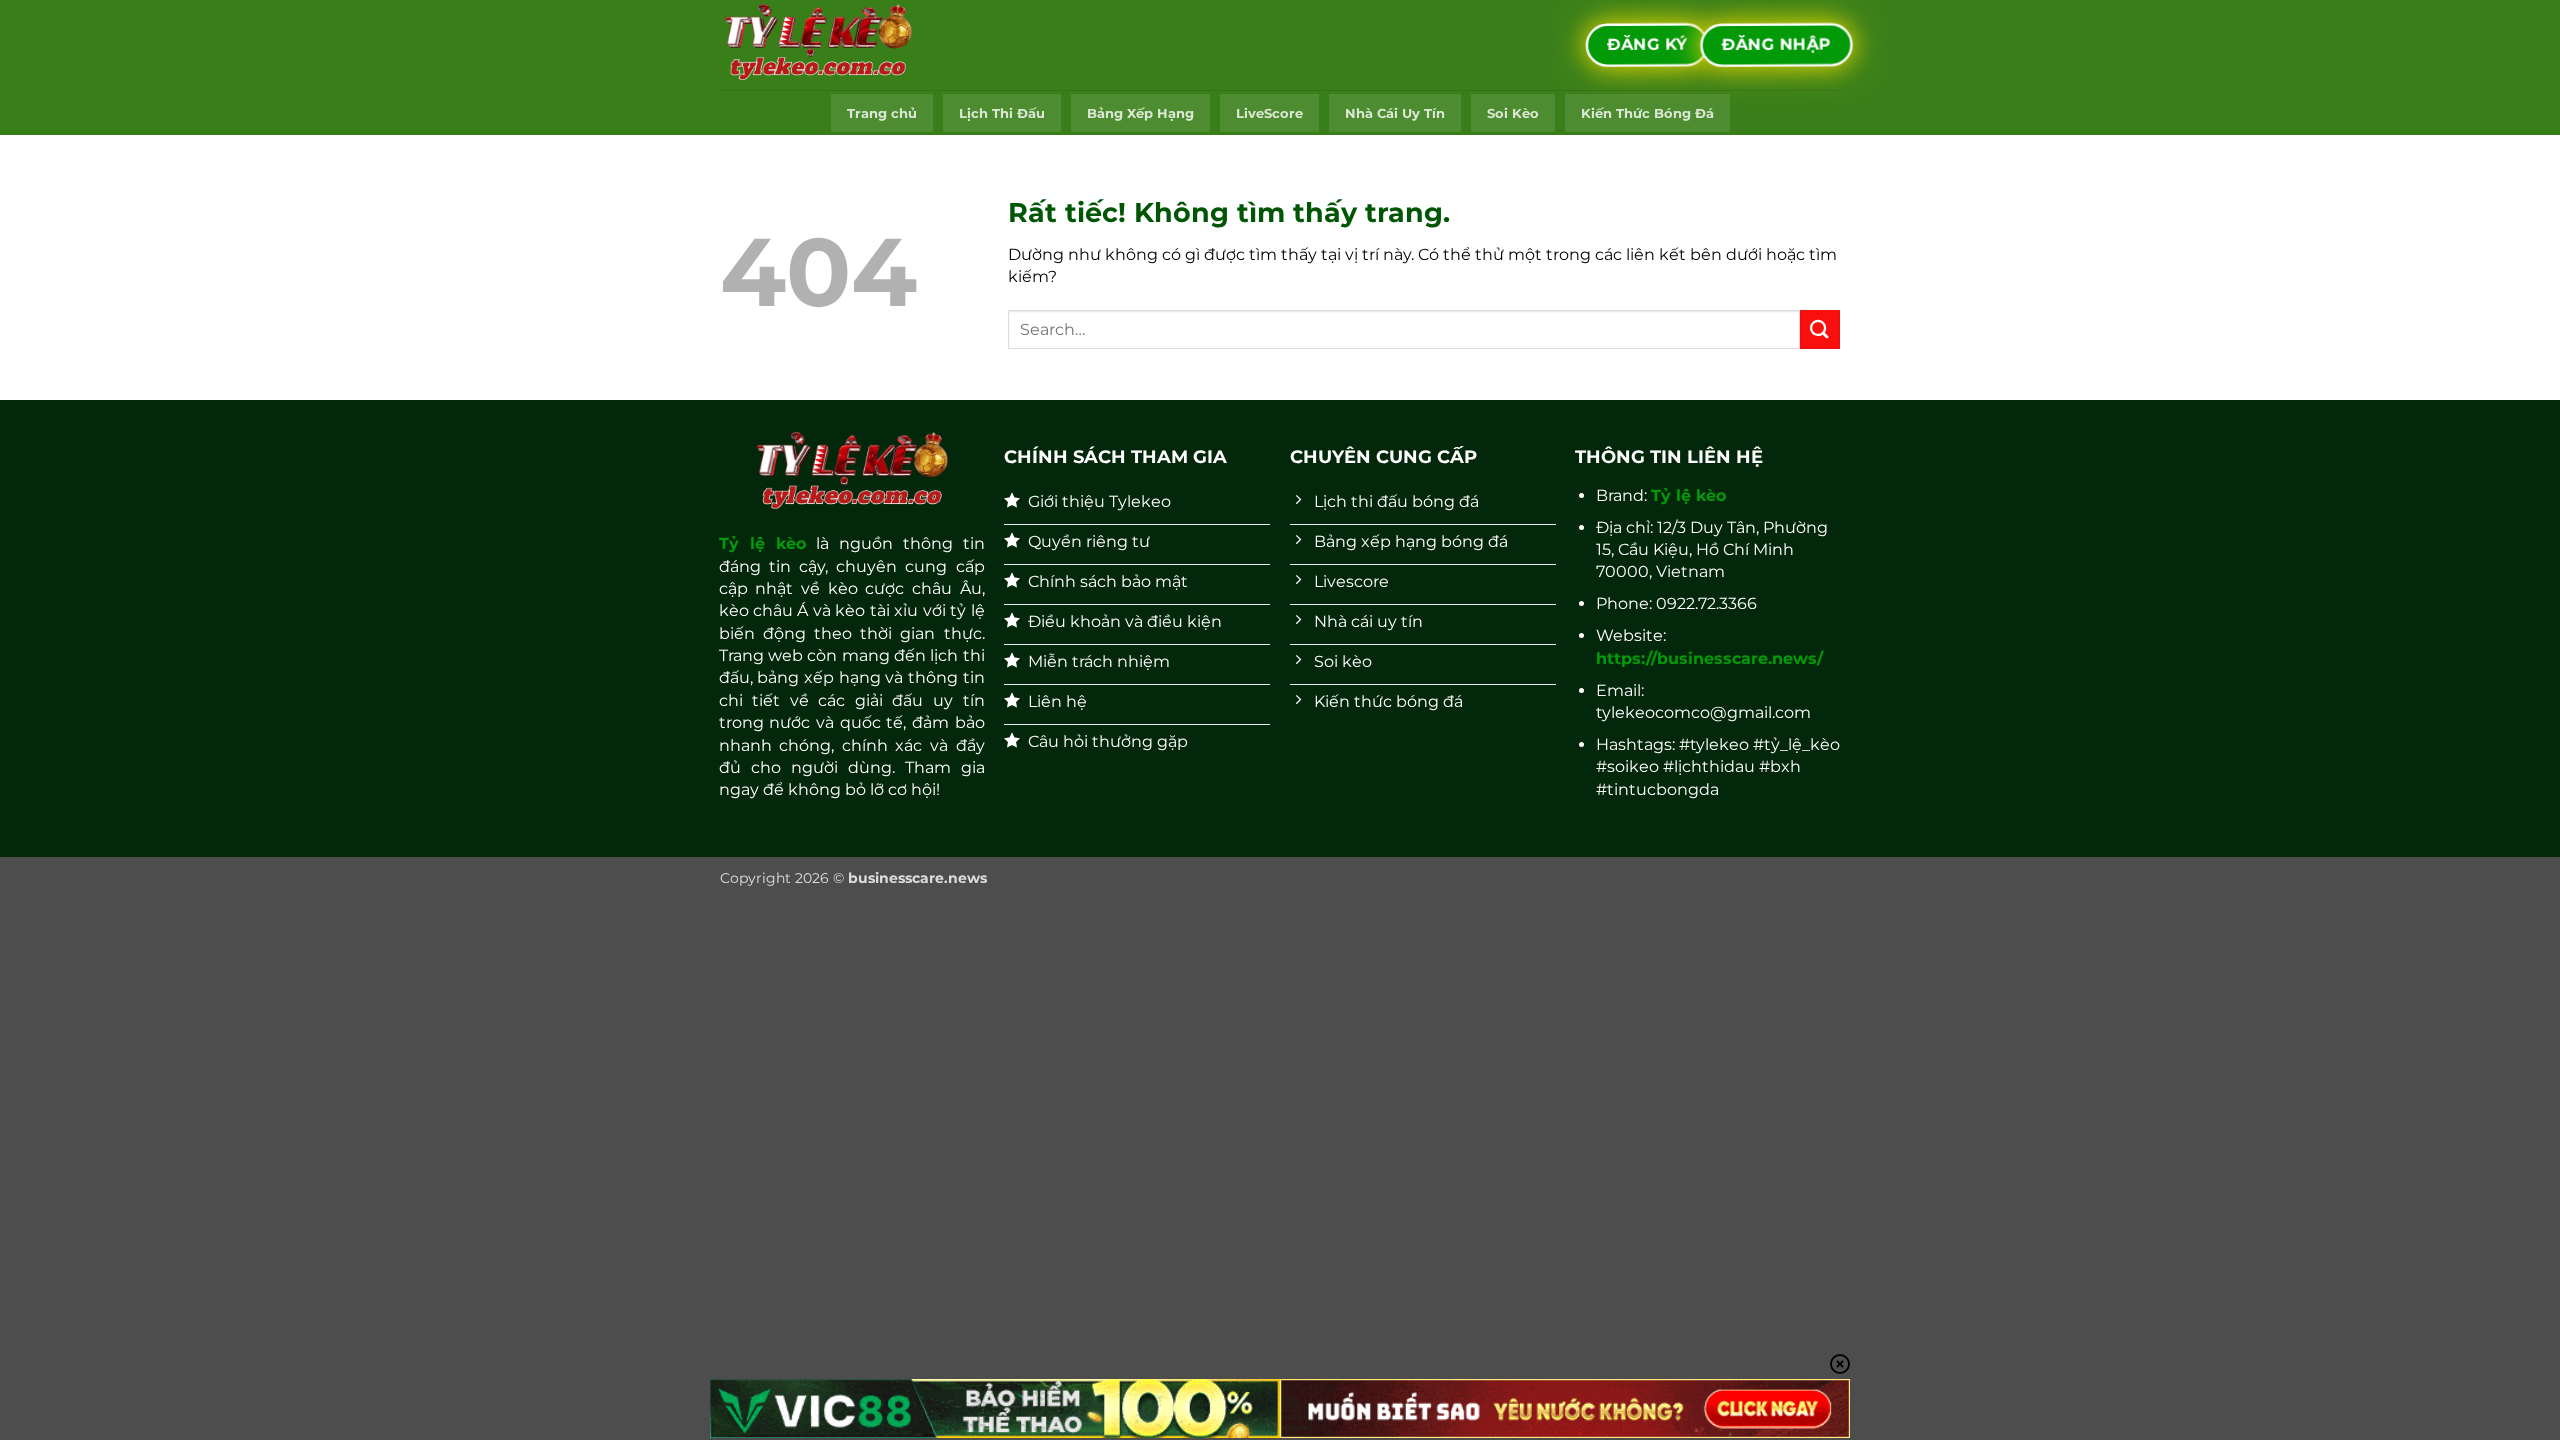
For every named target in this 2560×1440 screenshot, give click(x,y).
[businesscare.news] (820, 45)
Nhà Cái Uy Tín (1395, 113)
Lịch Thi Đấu (1002, 113)
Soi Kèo (1513, 113)
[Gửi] (1820, 329)
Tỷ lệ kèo (762, 543)
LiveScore (1269, 113)
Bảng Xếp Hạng (1140, 113)
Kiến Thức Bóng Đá (1647, 113)
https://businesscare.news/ (1709, 658)
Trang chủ (882, 113)
